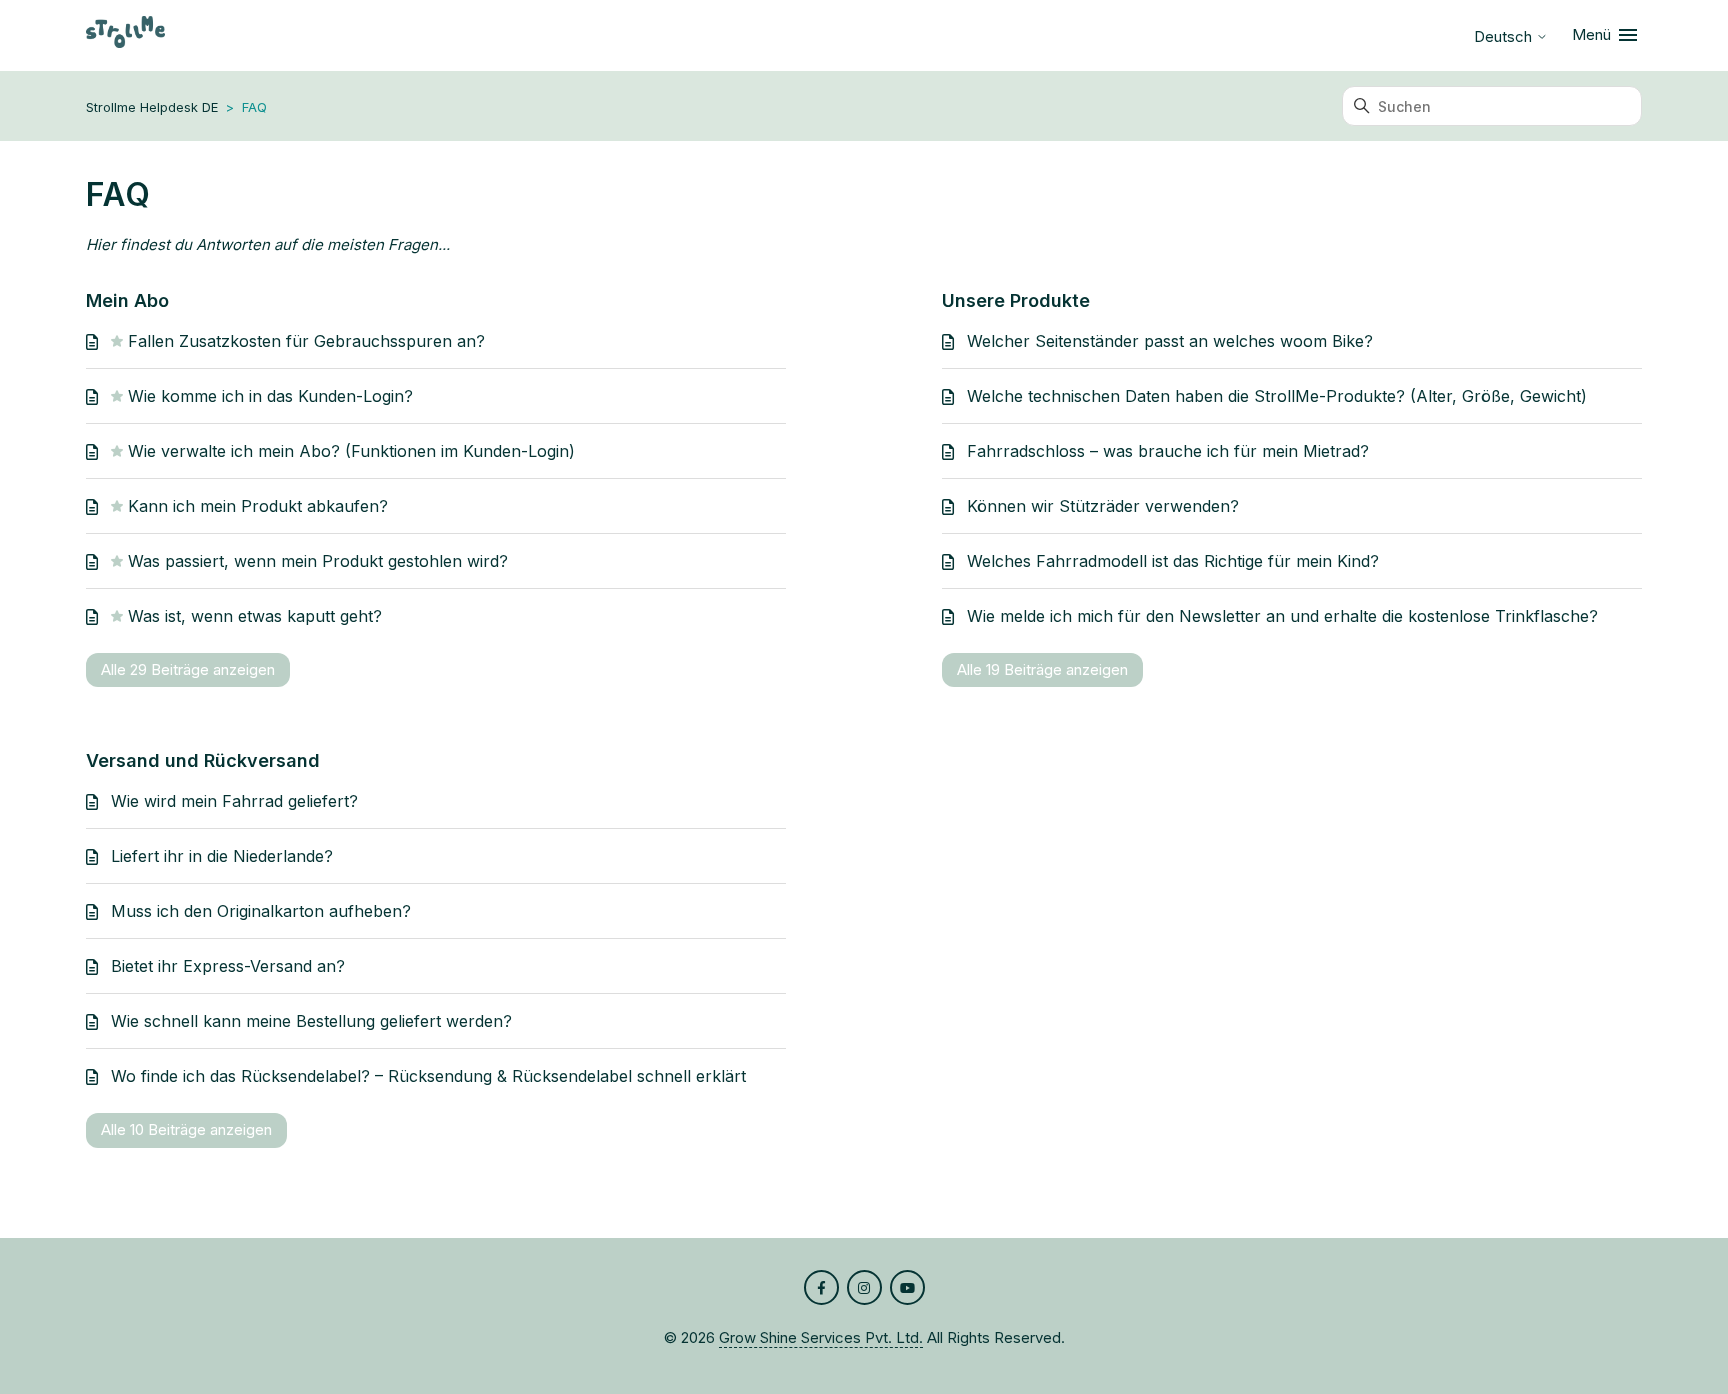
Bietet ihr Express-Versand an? (228, 966)
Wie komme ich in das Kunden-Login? (270, 396)
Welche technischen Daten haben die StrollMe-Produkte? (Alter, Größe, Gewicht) (1277, 396)
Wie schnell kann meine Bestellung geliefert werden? (311, 1021)
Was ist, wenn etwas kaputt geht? (255, 616)
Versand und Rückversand (203, 760)
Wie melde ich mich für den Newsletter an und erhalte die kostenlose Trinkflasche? (1282, 616)
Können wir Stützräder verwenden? (1103, 506)
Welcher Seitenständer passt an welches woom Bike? (1170, 341)
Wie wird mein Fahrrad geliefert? (234, 801)
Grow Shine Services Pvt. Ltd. (821, 1337)
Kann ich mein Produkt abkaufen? (258, 506)
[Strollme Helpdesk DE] (125, 35)
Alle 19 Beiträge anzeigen (1042, 669)
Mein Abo (127, 300)
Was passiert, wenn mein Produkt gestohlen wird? (318, 561)
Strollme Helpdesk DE (152, 107)
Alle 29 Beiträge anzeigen (188, 669)
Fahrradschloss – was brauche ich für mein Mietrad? (1168, 451)
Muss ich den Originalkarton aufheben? (261, 911)
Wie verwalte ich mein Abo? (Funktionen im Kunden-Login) (351, 451)
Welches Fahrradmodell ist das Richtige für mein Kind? (1173, 561)
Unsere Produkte (1016, 300)
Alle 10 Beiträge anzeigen (186, 1129)
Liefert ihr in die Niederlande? (222, 856)
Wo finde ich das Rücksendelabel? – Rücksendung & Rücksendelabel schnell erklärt (428, 1076)
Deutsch (1505, 36)
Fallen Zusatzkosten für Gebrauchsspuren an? (306, 341)
